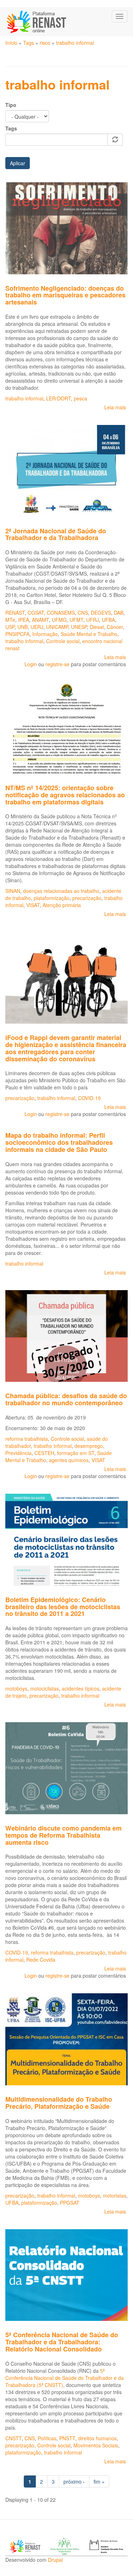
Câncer (115, 627)
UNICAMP (57, 627)
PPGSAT (70, 2203)
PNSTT (67, 2438)
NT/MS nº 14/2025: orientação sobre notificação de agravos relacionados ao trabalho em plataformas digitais (65, 795)
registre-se (57, 664)
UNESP (79, 627)
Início (11, 43)
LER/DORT (59, 398)
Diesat (97, 627)
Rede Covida (41, 1960)
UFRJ (93, 620)
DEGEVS (101, 613)
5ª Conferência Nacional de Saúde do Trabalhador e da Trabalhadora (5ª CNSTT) (65, 2378)
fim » (99, 2481)
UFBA (108, 620)
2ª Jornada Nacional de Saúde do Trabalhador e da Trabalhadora (56, 534)
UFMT (76, 620)
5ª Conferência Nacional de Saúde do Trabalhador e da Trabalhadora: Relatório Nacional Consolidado (62, 2342)
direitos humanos (97, 2438)
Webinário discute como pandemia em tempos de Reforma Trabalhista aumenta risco (63, 1835)
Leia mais (115, 407)
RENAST (15, 613)
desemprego (89, 1446)
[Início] (37, 22)
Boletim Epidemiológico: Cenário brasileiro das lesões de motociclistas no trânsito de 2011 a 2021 (63, 1607)
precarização (87, 898)
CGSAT (36, 613)
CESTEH (44, 1453)
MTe (10, 620)
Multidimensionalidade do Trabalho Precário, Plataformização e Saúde (59, 2103)
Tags (29, 43)
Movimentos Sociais (96, 2445)
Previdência (18, 1453)
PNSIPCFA (17, 634)
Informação (45, 634)
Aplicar (18, 163)
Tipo (11, 105)
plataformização (52, 898)
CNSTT (13, 2438)
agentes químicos (69, 1460)
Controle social (63, 641)
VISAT (33, 905)
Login (31, 664)
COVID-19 (89, 1098)
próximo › (74, 2481)
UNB (23, 627)
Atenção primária (62, 905)
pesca (81, 398)
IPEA (24, 620)
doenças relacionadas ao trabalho (61, 891)
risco (45, 43)
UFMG (59, 620)
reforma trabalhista (27, 1439)
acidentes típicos (81, 1688)
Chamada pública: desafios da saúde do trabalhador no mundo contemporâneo (66, 1399)
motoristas (115, 2195)
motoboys (16, 1688)
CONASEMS (61, 613)
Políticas (47, 2438)
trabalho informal (75, 43)
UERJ (37, 627)
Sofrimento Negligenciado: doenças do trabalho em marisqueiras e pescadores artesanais (65, 295)
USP (10, 627)
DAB (119, 613)
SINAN (13, 891)
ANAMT (40, 620)
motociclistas (45, 1688)
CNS (83, 613)
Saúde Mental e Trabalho (89, 634)
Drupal (55, 2560)
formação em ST (76, 1453)
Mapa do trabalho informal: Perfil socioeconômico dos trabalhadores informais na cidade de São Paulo (59, 1142)
